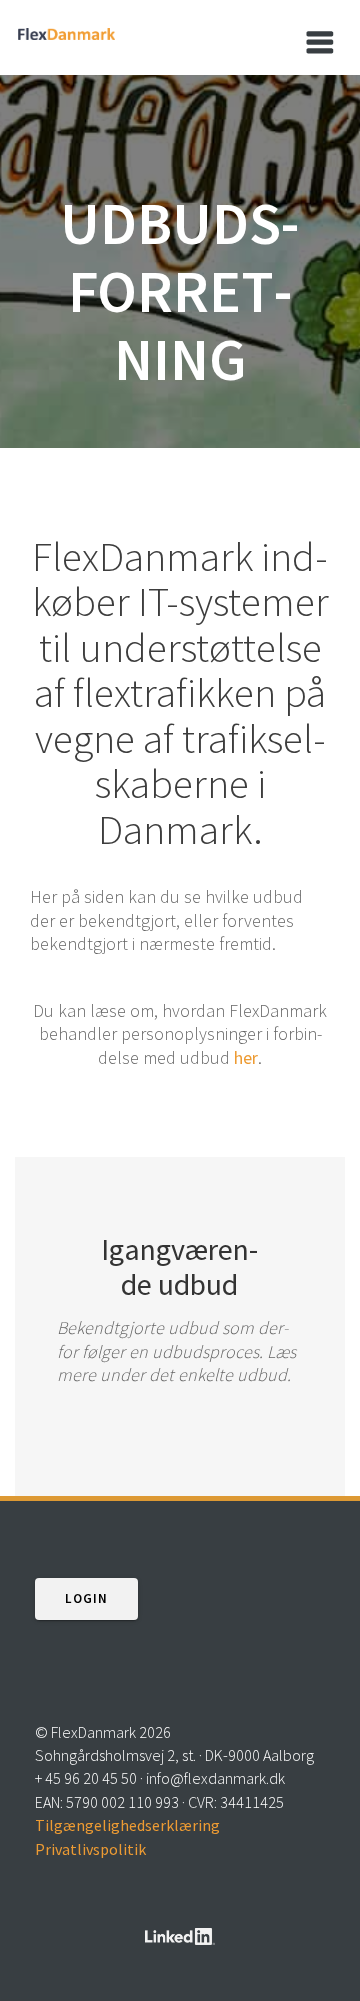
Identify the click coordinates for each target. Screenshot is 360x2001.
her (246, 1057)
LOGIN (86, 1598)
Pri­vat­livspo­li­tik (90, 1849)
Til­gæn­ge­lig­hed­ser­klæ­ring (127, 1825)
